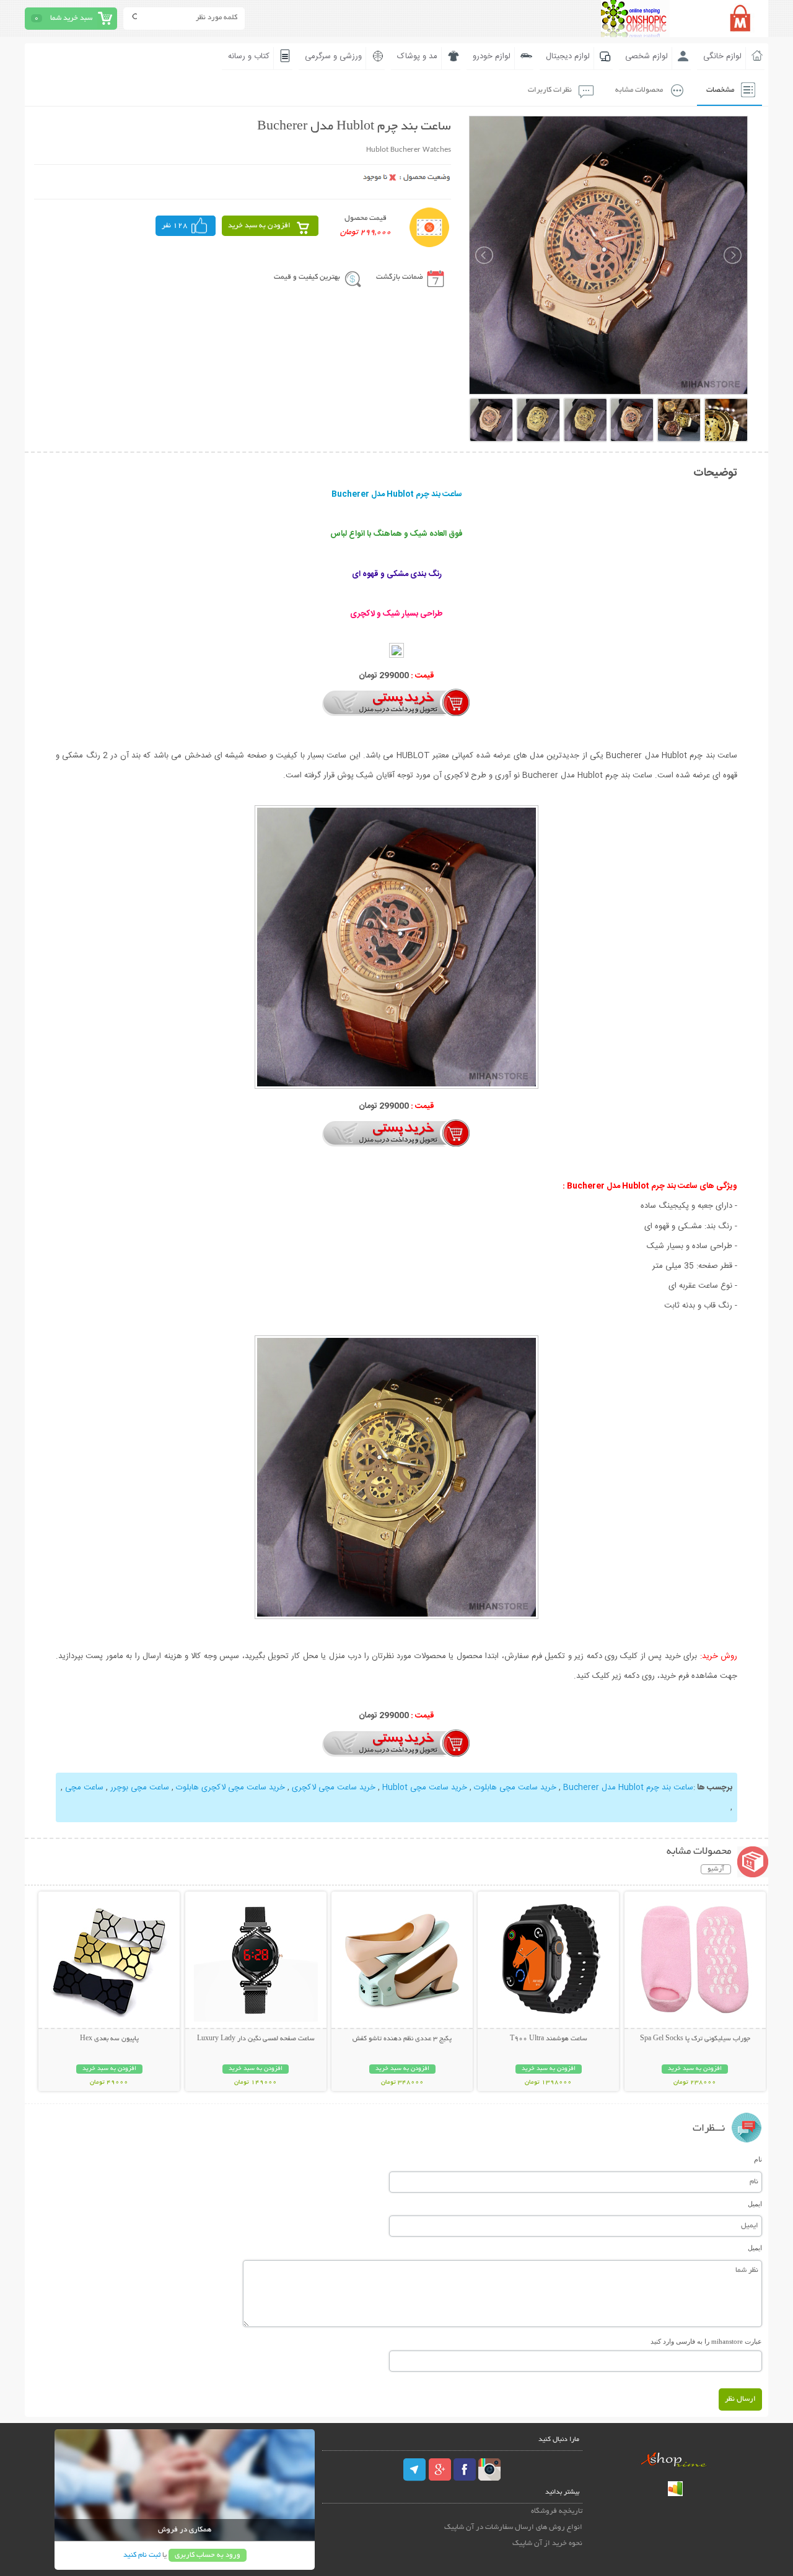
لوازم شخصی (646, 56)
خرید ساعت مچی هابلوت (515, 1788)
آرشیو (716, 1869)
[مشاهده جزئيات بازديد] (675, 2495)
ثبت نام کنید (142, 2555)
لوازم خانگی (722, 56)
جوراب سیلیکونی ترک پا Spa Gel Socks (695, 2039)
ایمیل (755, 2204)
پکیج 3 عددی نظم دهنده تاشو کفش (402, 2039)
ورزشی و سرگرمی (333, 56)
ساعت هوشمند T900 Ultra (549, 2039)
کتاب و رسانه (249, 56)
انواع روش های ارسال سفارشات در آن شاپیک (513, 2527)
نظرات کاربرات (550, 90)
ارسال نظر (740, 2399)
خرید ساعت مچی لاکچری (334, 1788)
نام (758, 2159)
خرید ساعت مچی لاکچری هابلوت (230, 1788)
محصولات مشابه (639, 90)
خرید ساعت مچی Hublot (425, 1788)
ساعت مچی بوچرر (140, 1788)
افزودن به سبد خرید (259, 226)
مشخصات (720, 90)
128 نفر (175, 226)
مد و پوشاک (417, 56)
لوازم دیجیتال (568, 56)
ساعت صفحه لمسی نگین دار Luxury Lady (256, 2039)
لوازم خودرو (492, 56)
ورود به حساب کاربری (208, 2555)
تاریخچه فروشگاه (557, 2511)
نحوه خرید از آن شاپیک (547, 2543)
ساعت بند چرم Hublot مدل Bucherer (628, 1788)
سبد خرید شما (71, 18)
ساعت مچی (84, 1788)
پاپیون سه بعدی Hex (109, 2039)
